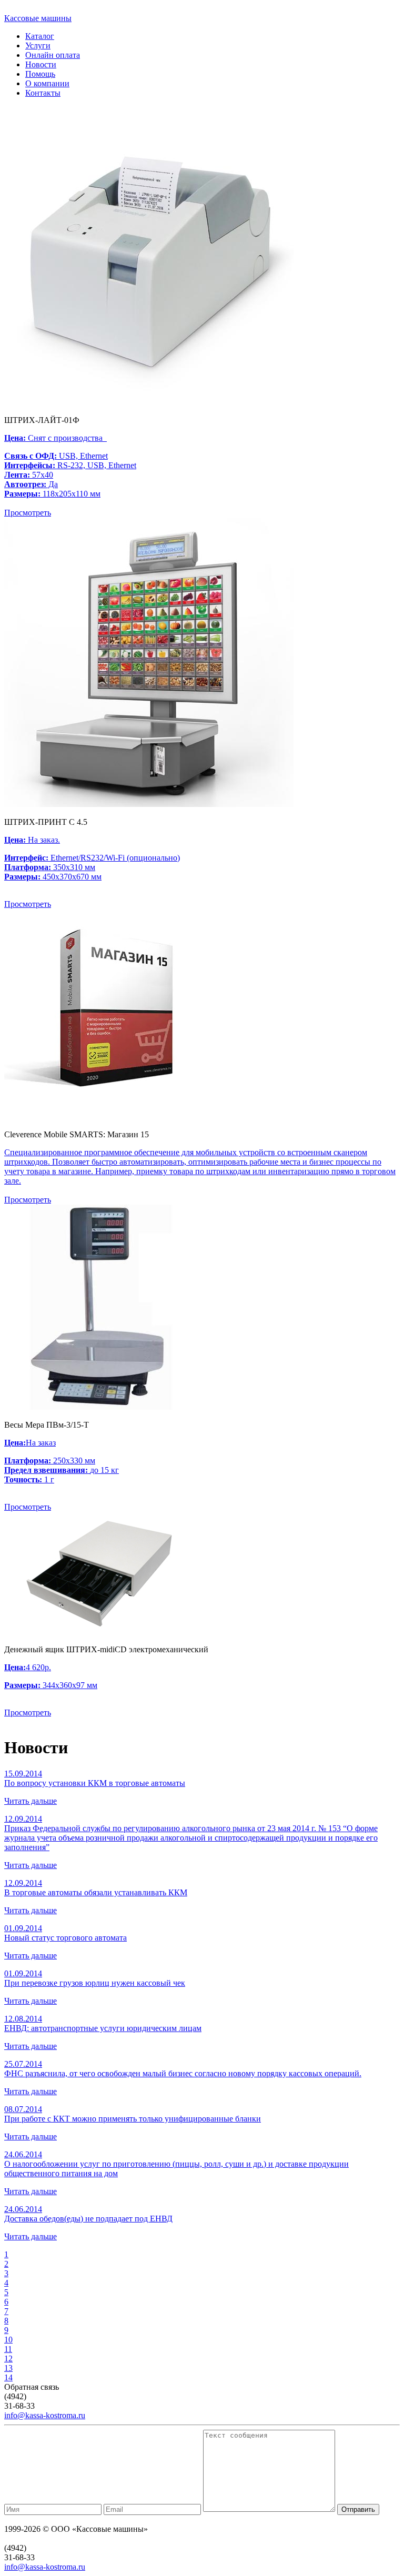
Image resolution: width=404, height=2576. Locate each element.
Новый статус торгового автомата (65, 1938)
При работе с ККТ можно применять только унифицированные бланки (133, 2119)
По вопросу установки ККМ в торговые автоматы (95, 1783)
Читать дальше (31, 1801)
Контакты (43, 93)
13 (8, 2368)
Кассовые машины (38, 18)
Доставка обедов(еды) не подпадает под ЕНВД (88, 2219)
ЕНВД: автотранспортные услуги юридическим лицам (103, 2028)
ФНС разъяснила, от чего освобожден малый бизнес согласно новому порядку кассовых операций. (183, 2073)
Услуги (38, 46)
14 (8, 2377)
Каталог (40, 36)
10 (8, 2340)
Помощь (40, 74)
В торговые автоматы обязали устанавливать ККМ (96, 1892)
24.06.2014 (23, 2154)
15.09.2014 (23, 1774)
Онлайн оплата (53, 55)
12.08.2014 (23, 2019)
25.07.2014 (23, 2064)
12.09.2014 (23, 1819)
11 (8, 2349)
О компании (47, 83)
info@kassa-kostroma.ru (45, 2415)
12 (8, 2358)
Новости (41, 64)
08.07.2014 (23, 2109)
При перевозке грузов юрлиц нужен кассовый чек (95, 1983)
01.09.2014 (23, 1928)
